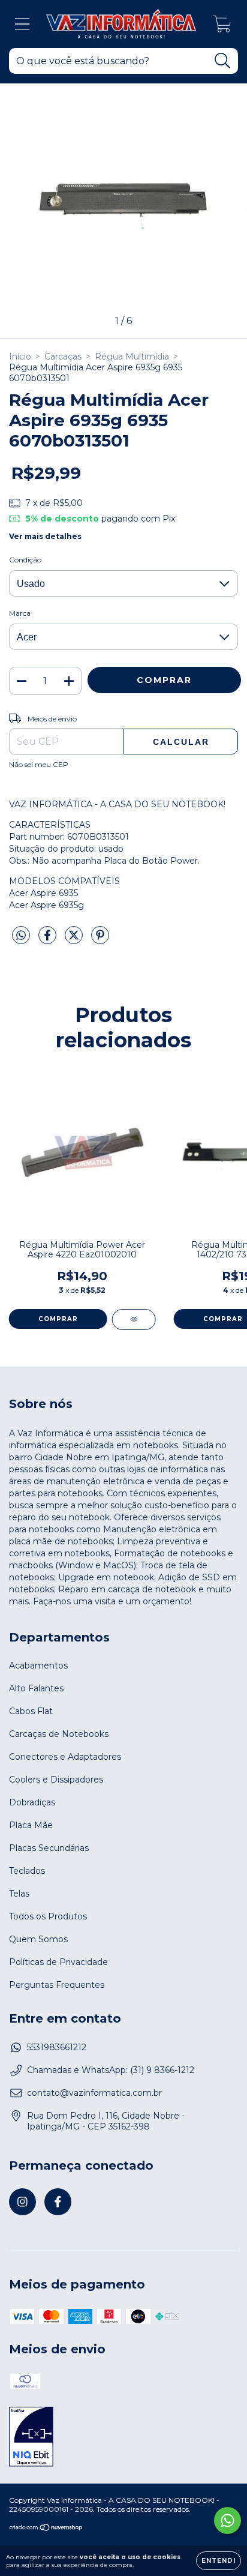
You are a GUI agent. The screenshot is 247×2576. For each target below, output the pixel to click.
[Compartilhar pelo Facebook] (49, 940)
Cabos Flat (31, 1711)
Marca (20, 613)
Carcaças (63, 357)
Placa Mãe (31, 1825)
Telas (19, 1894)
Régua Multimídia (132, 357)
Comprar (58, 1319)
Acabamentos (38, 1666)
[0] (222, 27)
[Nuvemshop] (46, 2529)
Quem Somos (38, 1939)
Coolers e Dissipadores (56, 1780)
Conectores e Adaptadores (65, 1757)
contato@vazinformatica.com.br (94, 2093)
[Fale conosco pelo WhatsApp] (228, 2520)
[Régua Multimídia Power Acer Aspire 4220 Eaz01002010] (134, 1320)
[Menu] (22, 24)
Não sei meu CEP (39, 764)
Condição (25, 560)
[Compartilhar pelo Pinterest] (100, 940)
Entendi (219, 2561)
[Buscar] (223, 61)
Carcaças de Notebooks (59, 1734)
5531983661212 (57, 2047)
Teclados (27, 1871)
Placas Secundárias (49, 1848)
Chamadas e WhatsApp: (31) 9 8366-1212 (111, 2070)
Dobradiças (32, 1802)
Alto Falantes (36, 1688)
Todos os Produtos (48, 1916)
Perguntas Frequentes (57, 1985)
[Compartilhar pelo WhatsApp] (21, 936)
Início (20, 357)
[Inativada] (31, 2438)
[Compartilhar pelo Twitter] (75, 940)
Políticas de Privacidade (58, 1962)
